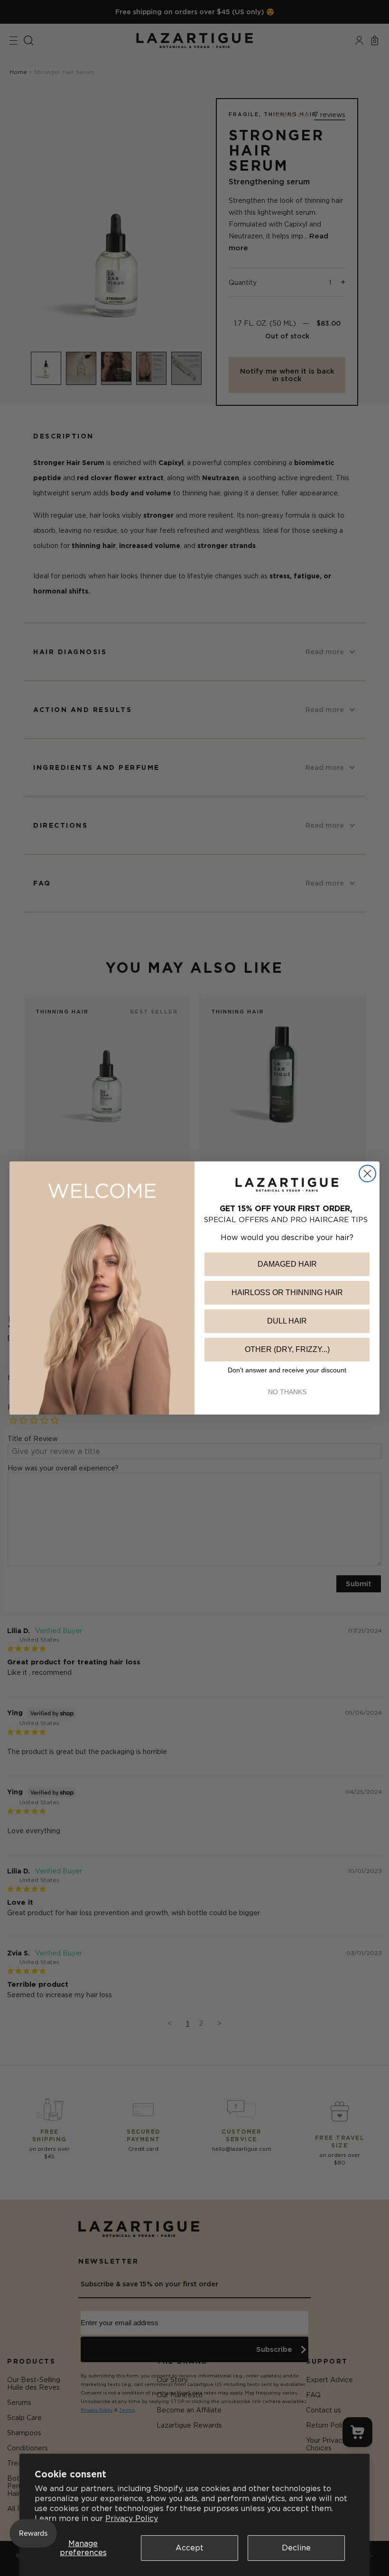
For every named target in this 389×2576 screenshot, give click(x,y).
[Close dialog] (367, 1174)
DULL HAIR (287, 1321)
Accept (190, 2548)
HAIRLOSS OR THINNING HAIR (287, 1293)
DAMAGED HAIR (287, 1264)
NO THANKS (287, 1392)
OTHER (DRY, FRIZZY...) (287, 1349)
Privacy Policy (132, 2518)
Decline (296, 2548)
